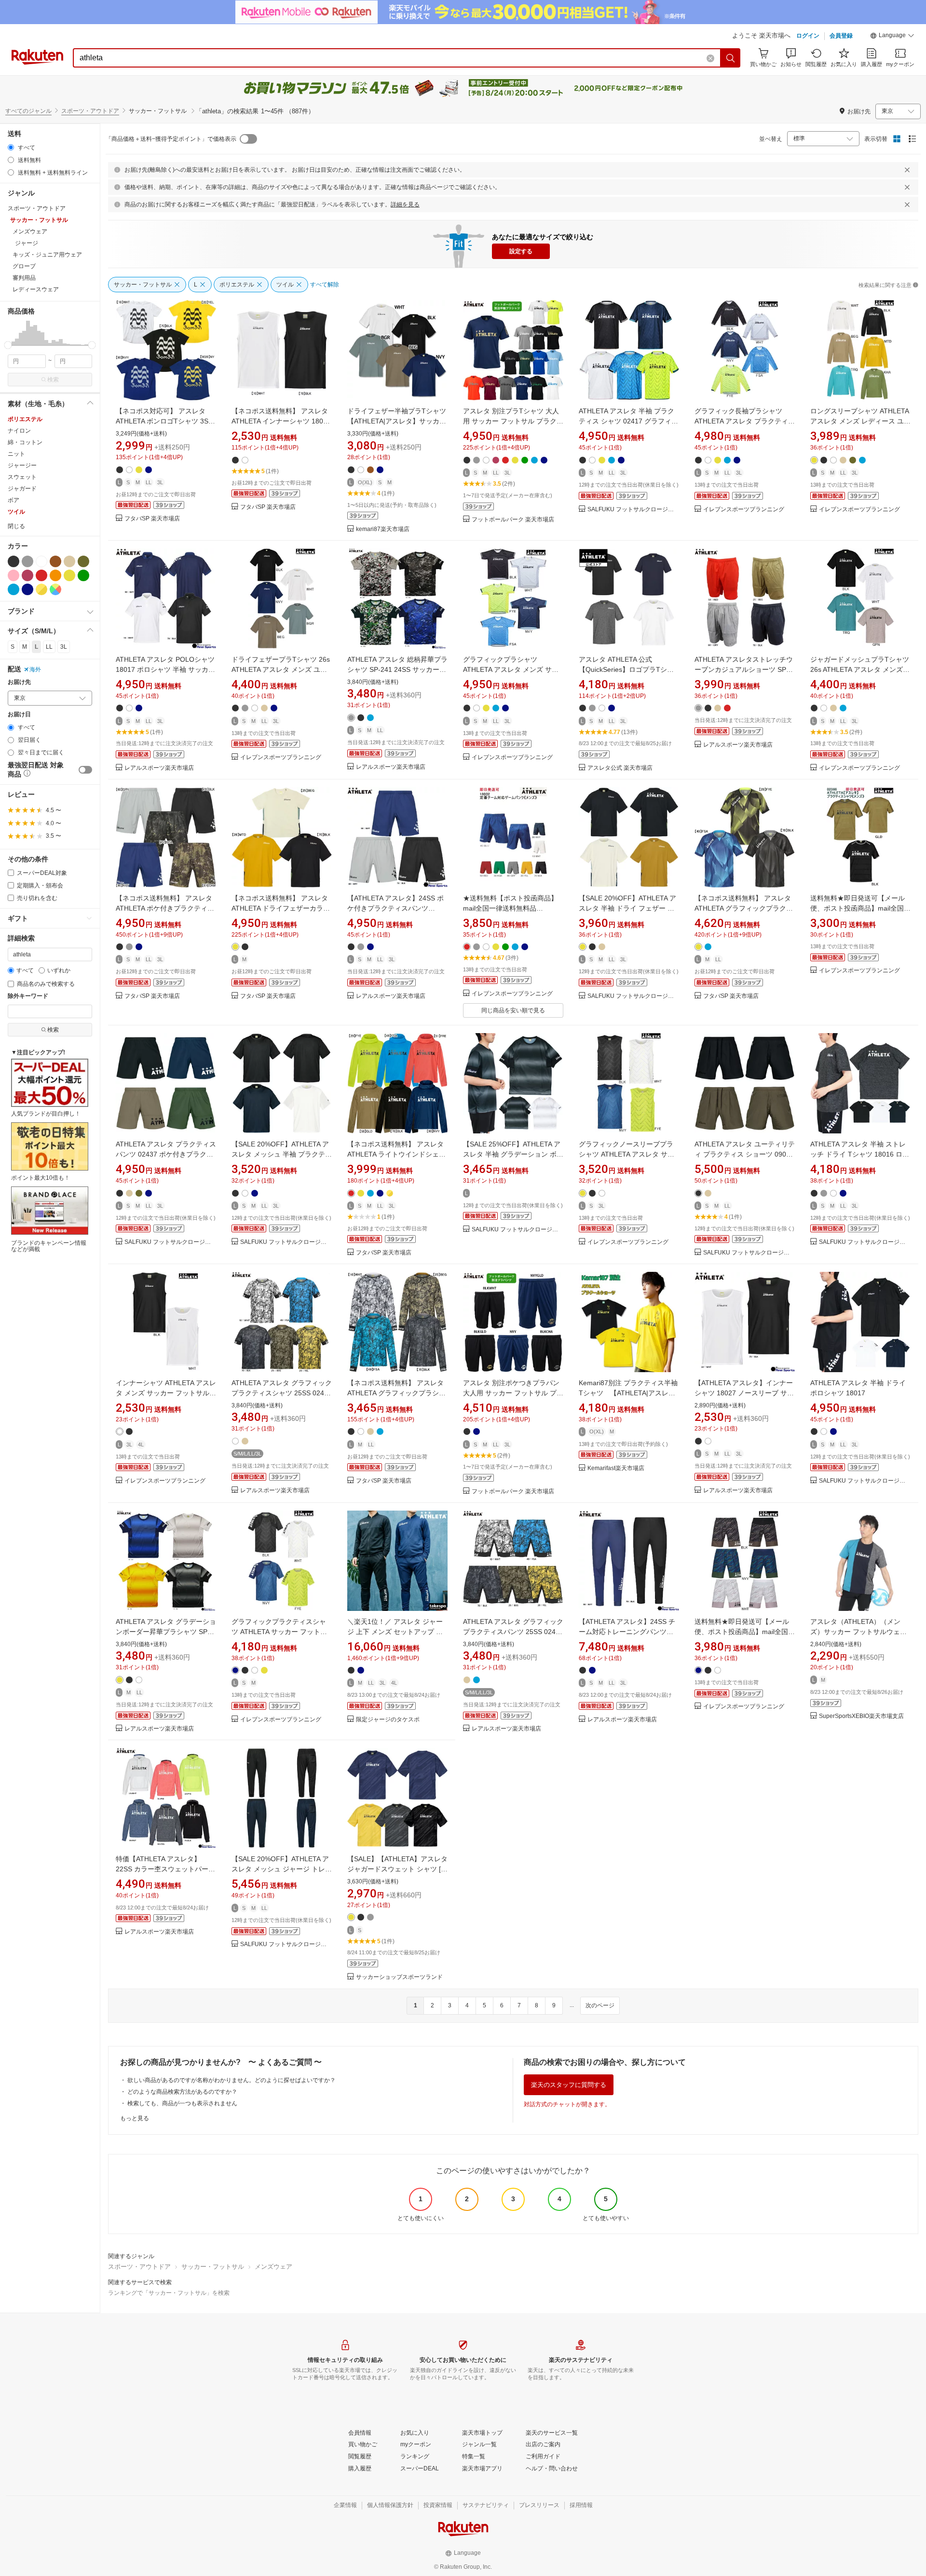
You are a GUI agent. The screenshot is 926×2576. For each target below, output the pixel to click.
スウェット (22, 477)
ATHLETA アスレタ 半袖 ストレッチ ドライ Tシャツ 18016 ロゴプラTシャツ (860, 1154)
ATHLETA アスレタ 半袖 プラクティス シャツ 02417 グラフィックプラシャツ (628, 421)
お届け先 (19, 682)
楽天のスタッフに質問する (569, 2085)
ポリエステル (25, 419)
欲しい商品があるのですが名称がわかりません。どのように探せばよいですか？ (231, 2080)
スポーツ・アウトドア (90, 111)
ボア (14, 500)
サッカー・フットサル (213, 2267)
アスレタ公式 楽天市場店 (620, 768)
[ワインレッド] (27, 575)
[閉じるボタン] (907, 170)
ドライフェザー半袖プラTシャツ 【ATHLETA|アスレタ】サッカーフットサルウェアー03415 (400, 421)
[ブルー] (14, 589)
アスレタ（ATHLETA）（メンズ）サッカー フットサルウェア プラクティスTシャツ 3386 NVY (859, 1632)
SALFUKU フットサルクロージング (633, 510)
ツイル (16, 512)
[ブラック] (14, 561)
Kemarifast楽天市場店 (616, 1468)
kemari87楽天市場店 (383, 529)
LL (49, 647)
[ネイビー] (27, 589)
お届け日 (19, 715)
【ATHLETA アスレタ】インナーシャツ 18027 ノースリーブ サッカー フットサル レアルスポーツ (744, 1393)
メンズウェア (273, 2267)
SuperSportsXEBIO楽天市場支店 (861, 1716)
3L (64, 647)
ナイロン (19, 431)
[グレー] (27, 561)
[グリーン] (83, 575)
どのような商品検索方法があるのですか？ (182, 2092)
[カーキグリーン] (83, 561)
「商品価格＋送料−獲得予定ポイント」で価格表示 (171, 139)
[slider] (8, 345)
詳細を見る (405, 204)
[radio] (11, 147)
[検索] (731, 58)
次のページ (600, 2005)
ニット (16, 454)
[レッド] (41, 575)
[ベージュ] (69, 561)
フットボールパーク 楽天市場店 (513, 520)
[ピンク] (14, 575)
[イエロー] (69, 575)
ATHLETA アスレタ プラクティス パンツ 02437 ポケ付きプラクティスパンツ (166, 1154)
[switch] (85, 770)
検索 (53, 380)
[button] (892, 37)
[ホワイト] (41, 561)
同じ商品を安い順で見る (513, 1010)
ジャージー (22, 465)
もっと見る (135, 2118)
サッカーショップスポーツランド (399, 1977)
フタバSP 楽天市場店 (152, 519)
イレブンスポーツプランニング (744, 510)
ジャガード (22, 489)
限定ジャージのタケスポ (388, 1720)
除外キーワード (28, 996)
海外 (35, 669)
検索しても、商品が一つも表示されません (182, 2103)
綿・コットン (25, 442)
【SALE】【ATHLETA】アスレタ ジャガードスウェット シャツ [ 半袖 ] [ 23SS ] (397, 1869)
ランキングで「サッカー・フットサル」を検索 (169, 2293)
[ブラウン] (55, 561)
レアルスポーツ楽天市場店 (159, 768)
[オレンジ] (55, 575)
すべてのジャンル (28, 111)
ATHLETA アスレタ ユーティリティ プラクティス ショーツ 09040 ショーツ (745, 1154)
